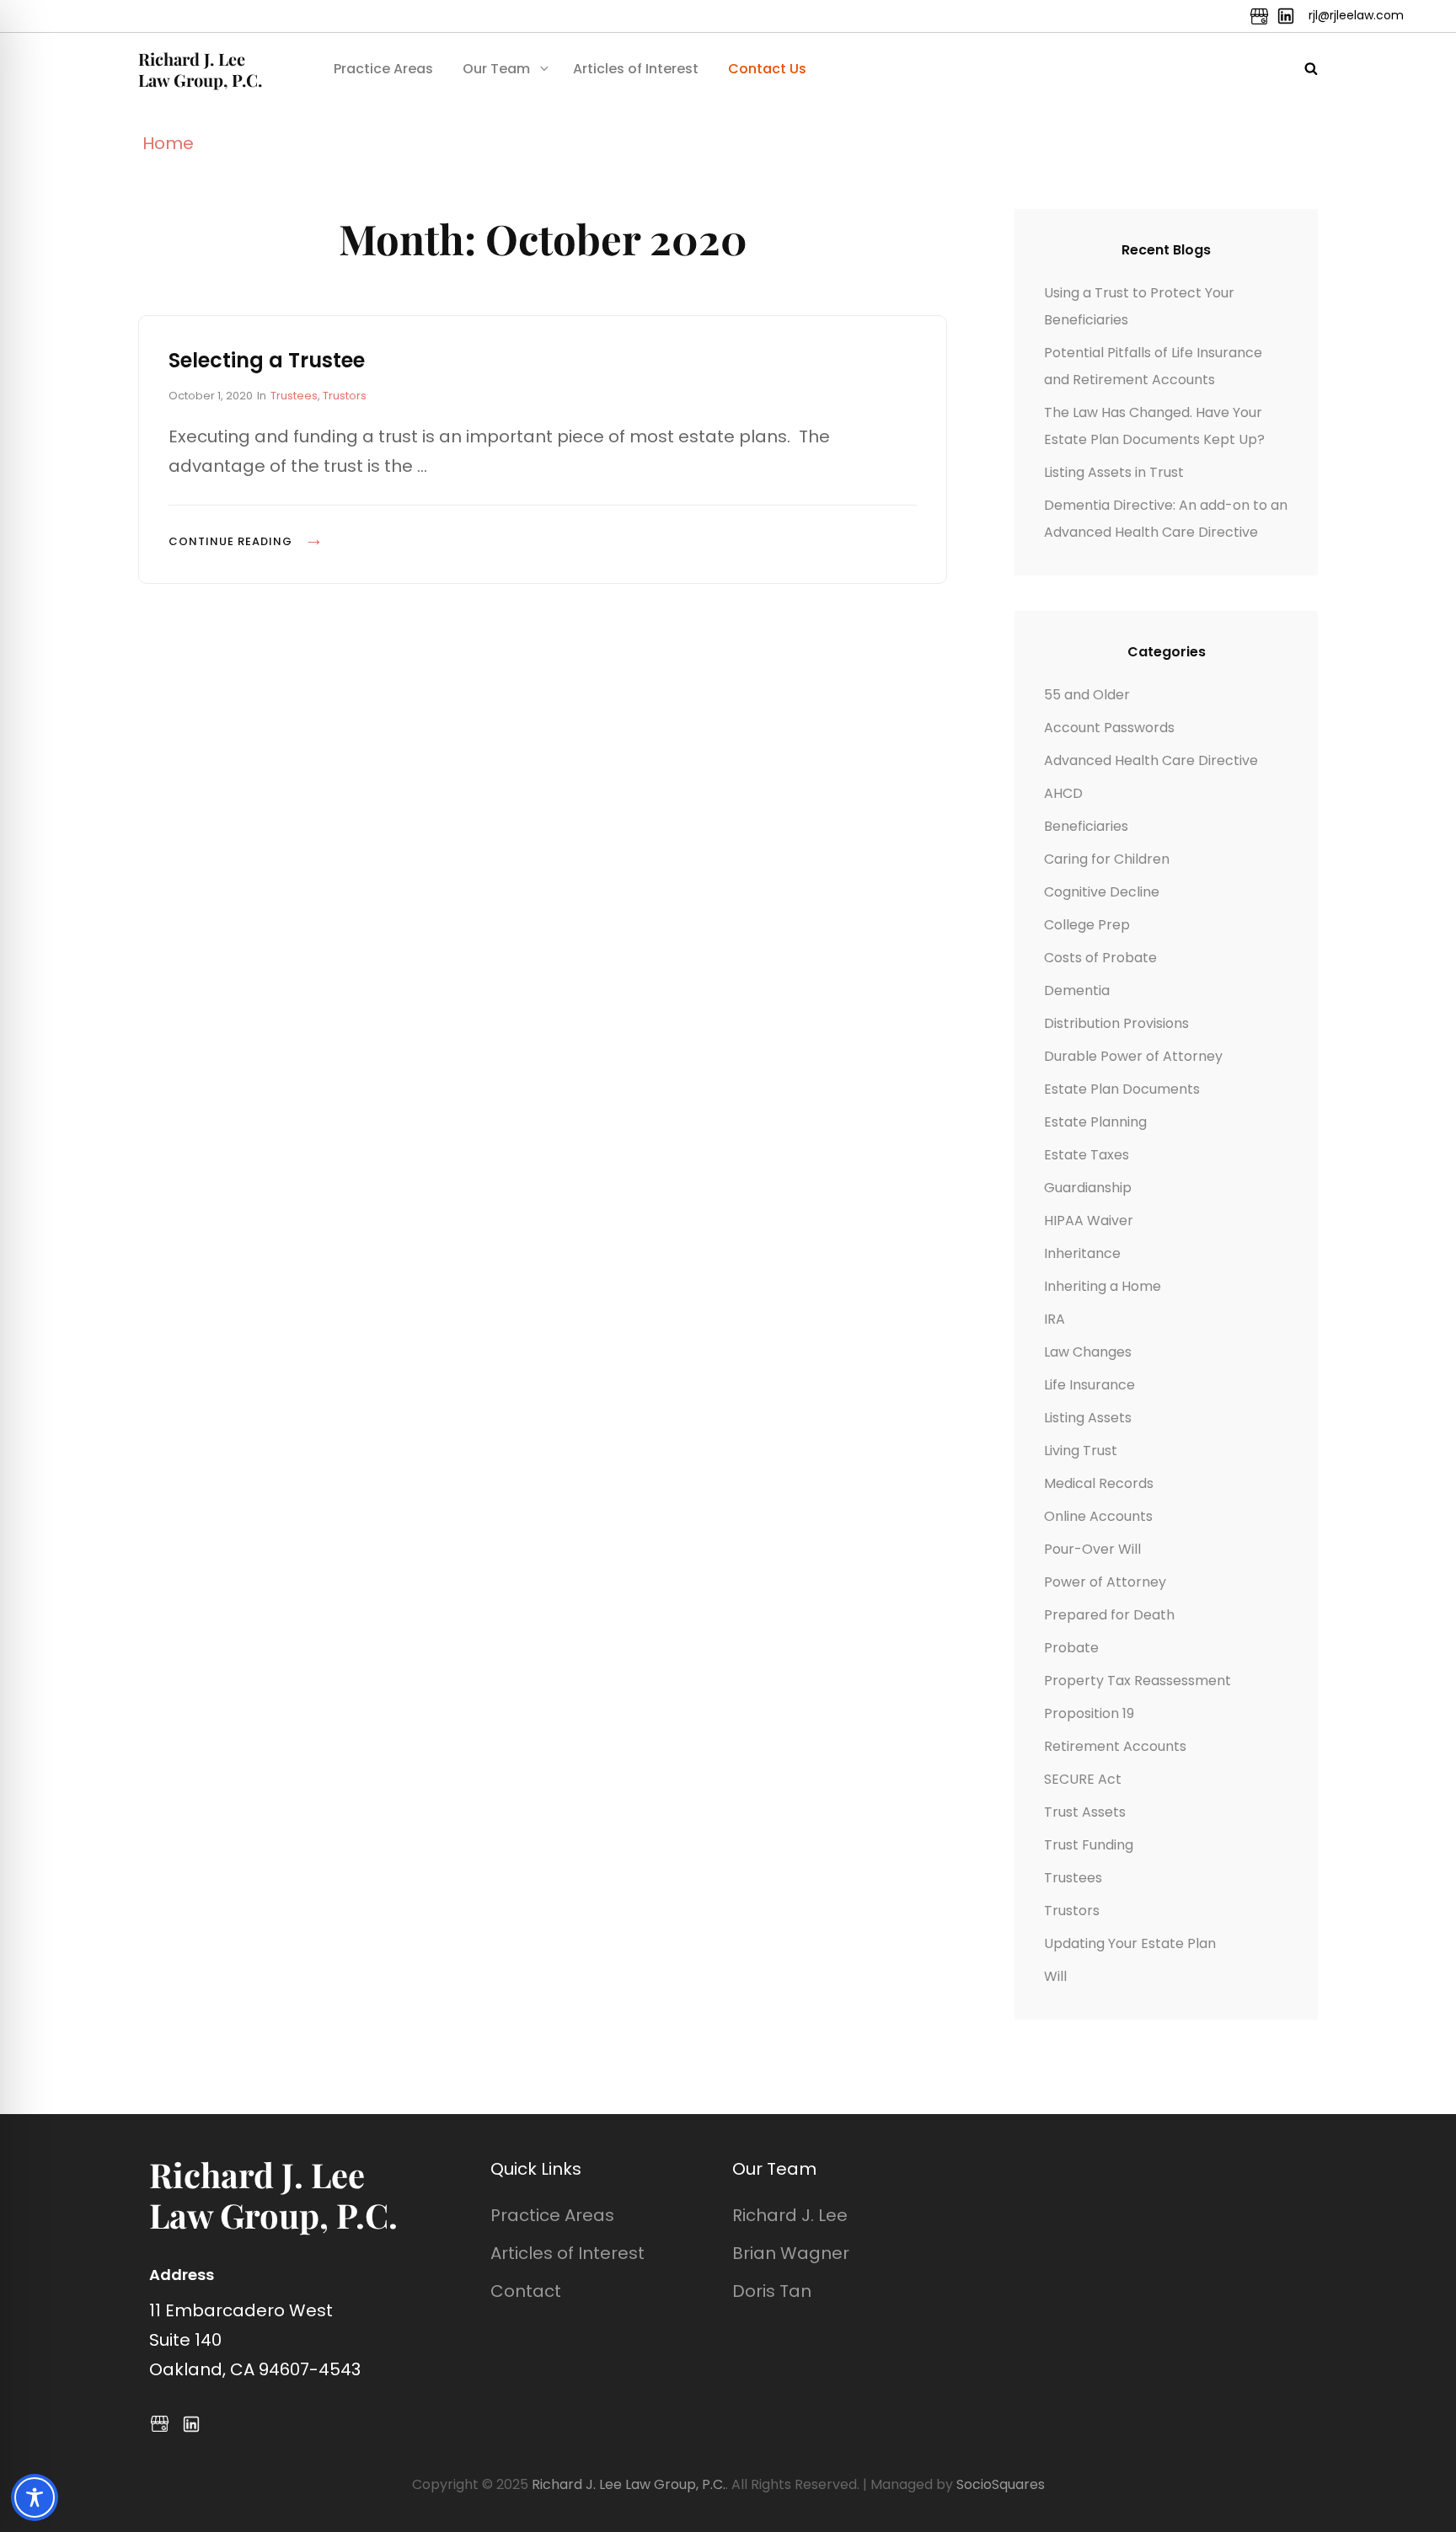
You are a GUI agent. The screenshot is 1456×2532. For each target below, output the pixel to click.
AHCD (1063, 793)
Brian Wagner (791, 2253)
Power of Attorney (1105, 1582)
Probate (1071, 1648)
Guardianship (1088, 1188)
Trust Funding (1089, 1845)
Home (168, 143)
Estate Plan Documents (1122, 1089)
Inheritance (1082, 1253)
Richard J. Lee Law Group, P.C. (200, 69)
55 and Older (1087, 695)
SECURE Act (1083, 1779)
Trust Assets (1085, 1812)
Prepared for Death (1109, 1615)
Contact (526, 2291)
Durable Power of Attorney (1133, 1056)
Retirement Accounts (1115, 1746)
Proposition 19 (1089, 1713)
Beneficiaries (1086, 826)
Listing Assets (1088, 1418)
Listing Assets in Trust (1114, 472)
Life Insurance (1089, 1385)
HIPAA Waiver (1089, 1220)
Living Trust (1081, 1451)
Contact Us (767, 69)
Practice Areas (383, 69)
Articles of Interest (636, 69)
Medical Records (1099, 1483)
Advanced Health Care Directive (1151, 760)
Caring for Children (1107, 859)
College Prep (1087, 925)
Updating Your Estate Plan (1130, 1943)
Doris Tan (772, 2291)
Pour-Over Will (1092, 1549)
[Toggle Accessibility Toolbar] (35, 2497)
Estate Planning (1095, 1122)
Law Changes (1088, 1352)
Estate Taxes (1087, 1155)
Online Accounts (1098, 1516)
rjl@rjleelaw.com (1356, 15)
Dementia (1077, 990)
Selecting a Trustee (267, 360)
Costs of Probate (1100, 958)
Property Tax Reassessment (1137, 1681)
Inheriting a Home (1103, 1286)
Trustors (345, 396)
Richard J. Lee (790, 2215)
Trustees (294, 396)
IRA (1055, 1319)
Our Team (496, 69)
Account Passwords (1109, 728)
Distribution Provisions (1116, 1023)
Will (1055, 1976)
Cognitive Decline (1102, 892)
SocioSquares (1001, 2484)
